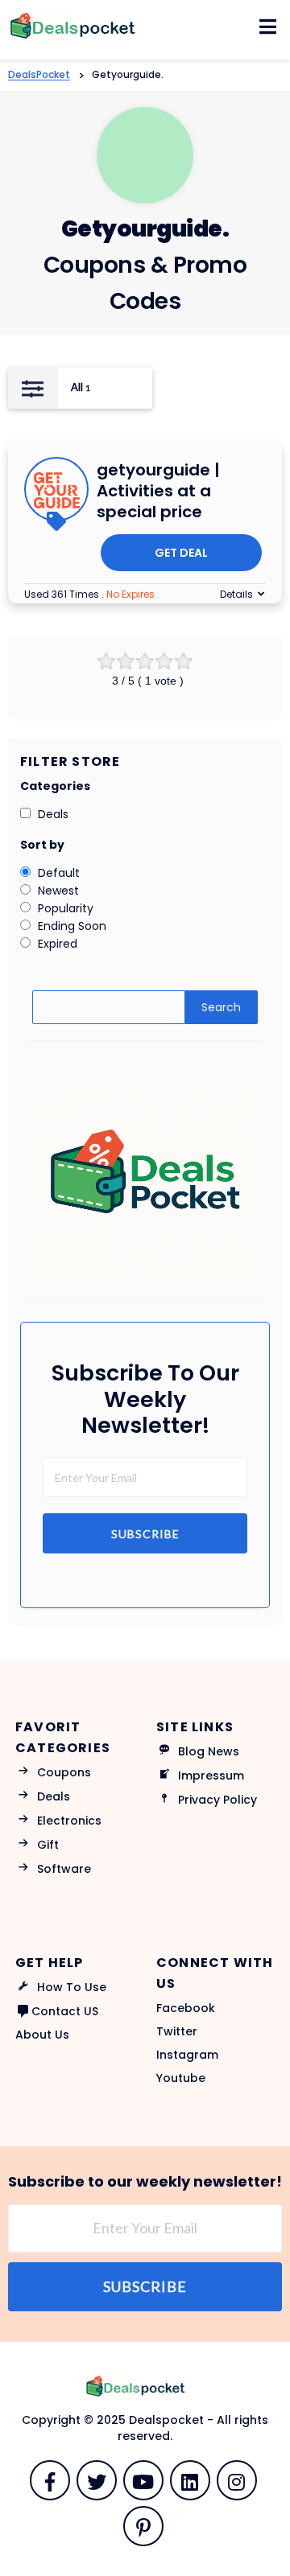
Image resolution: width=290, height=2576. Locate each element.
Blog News (209, 1751)
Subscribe (145, 1534)
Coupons (64, 1772)
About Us (42, 2035)
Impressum (211, 1776)
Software (64, 1869)
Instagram (187, 2055)
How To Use (72, 1987)
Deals (54, 1796)
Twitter (177, 2031)
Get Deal (181, 553)
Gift (48, 1845)
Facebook (186, 2008)
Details (236, 594)
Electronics (69, 1821)
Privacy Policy (217, 1800)
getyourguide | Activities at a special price (158, 491)
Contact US (65, 2011)
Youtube (181, 2078)
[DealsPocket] (85, 26)
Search (221, 1007)
